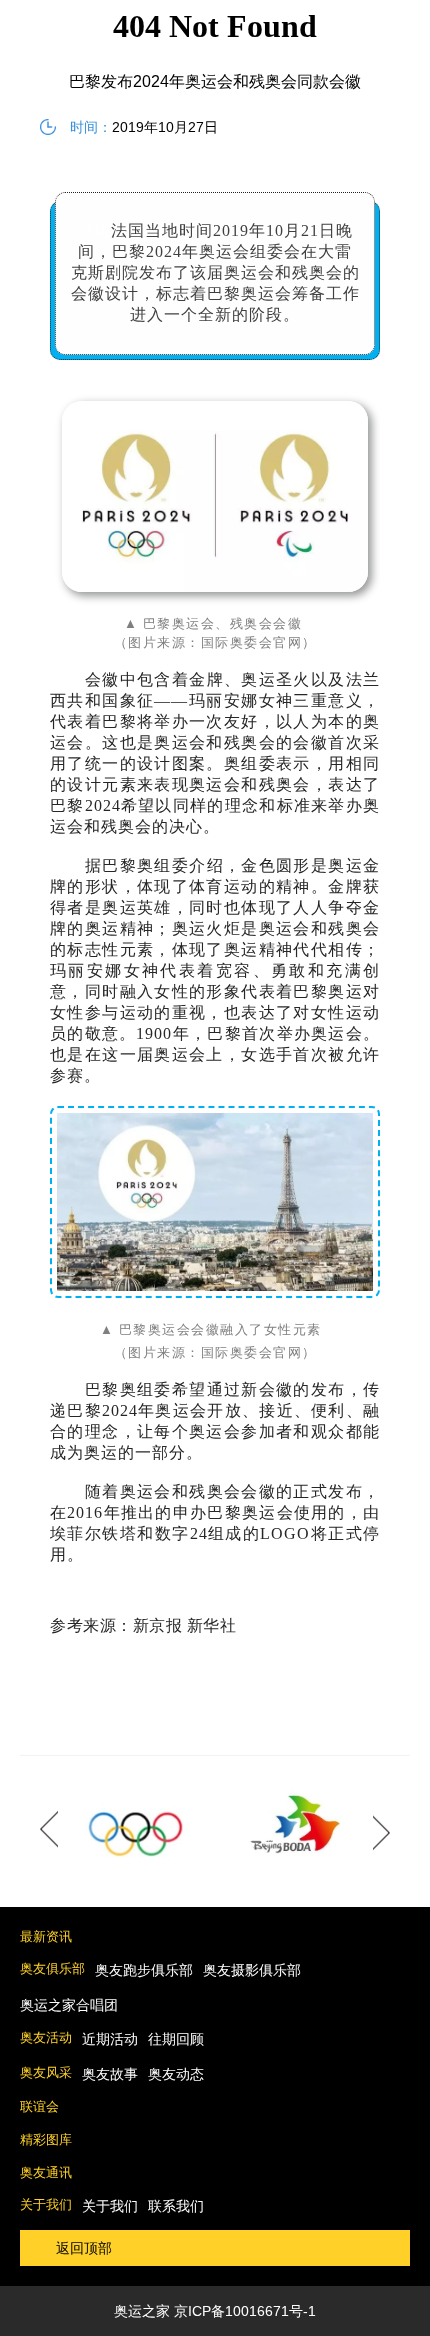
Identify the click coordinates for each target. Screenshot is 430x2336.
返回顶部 (84, 2248)
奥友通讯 (46, 2172)
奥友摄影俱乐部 (252, 1970)
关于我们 (46, 2204)
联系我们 (176, 2206)
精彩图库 (46, 2139)
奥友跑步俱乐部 (144, 1970)
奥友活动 (46, 2037)
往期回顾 (176, 2039)
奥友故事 (110, 2074)
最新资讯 (46, 1936)
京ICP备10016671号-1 (245, 2311)
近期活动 (110, 2039)
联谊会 (39, 2106)
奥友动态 (176, 2074)
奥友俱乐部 (52, 1968)
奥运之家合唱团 (69, 2005)
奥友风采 (46, 2072)
